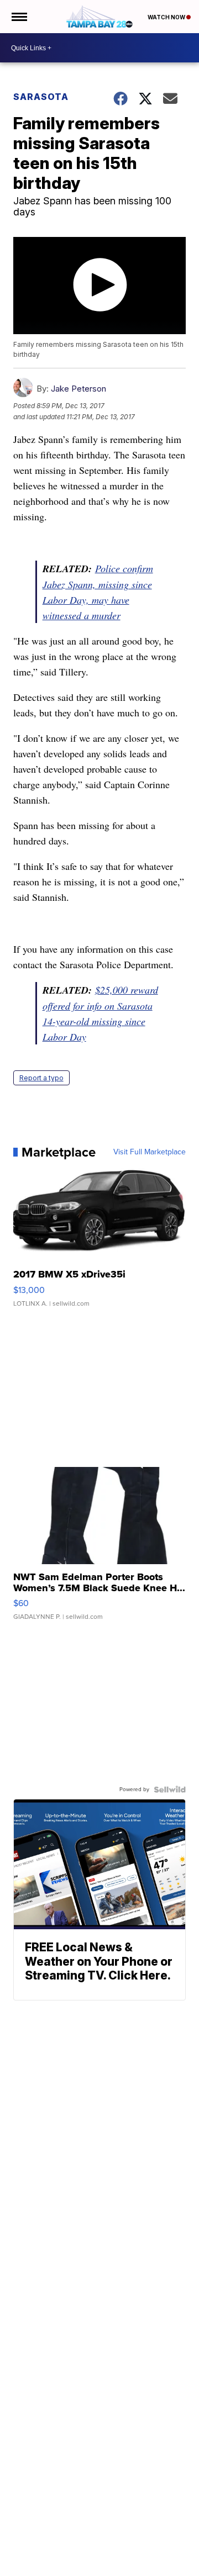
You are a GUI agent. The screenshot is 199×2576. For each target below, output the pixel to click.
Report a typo (41, 1078)
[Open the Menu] (19, 17)
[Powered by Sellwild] (170, 1790)
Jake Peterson (78, 389)
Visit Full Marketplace (150, 1152)
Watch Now (167, 17)
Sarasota (41, 97)
